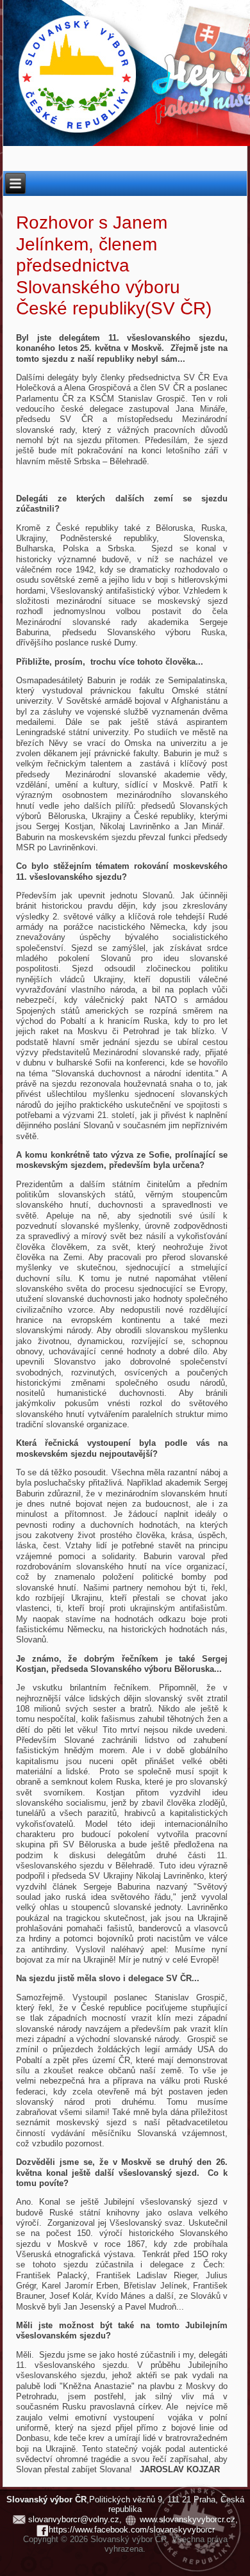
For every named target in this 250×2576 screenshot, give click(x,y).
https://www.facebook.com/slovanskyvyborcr (132, 2530)
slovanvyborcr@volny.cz (74, 2519)
